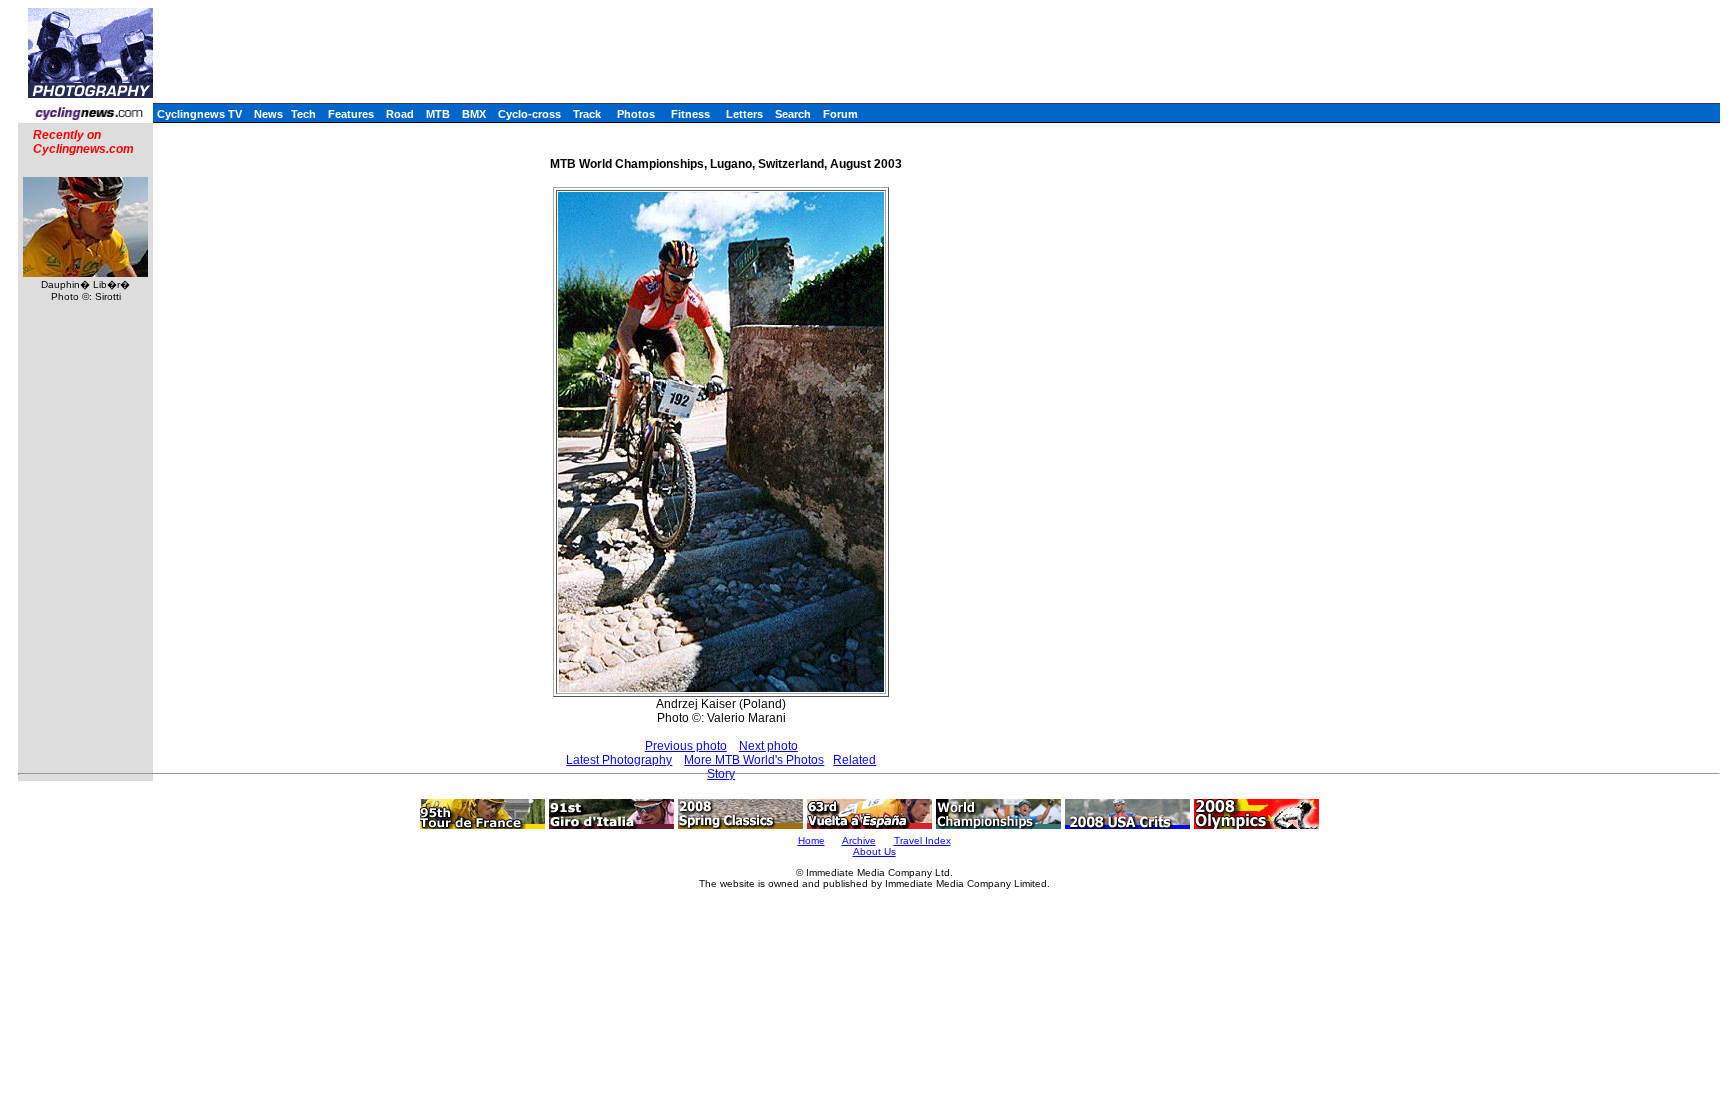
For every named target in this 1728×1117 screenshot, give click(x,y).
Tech (303, 114)
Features (351, 114)
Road (400, 114)
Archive (859, 840)
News (268, 114)
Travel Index (922, 840)
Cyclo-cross (529, 114)
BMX (474, 114)
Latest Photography (619, 760)
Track (587, 114)
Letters (744, 114)
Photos (636, 114)
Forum (840, 114)
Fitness (690, 114)
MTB (438, 114)
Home (811, 840)
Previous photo (686, 746)
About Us (874, 851)
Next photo (768, 746)
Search (793, 114)
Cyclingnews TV (199, 114)
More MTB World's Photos (754, 760)
